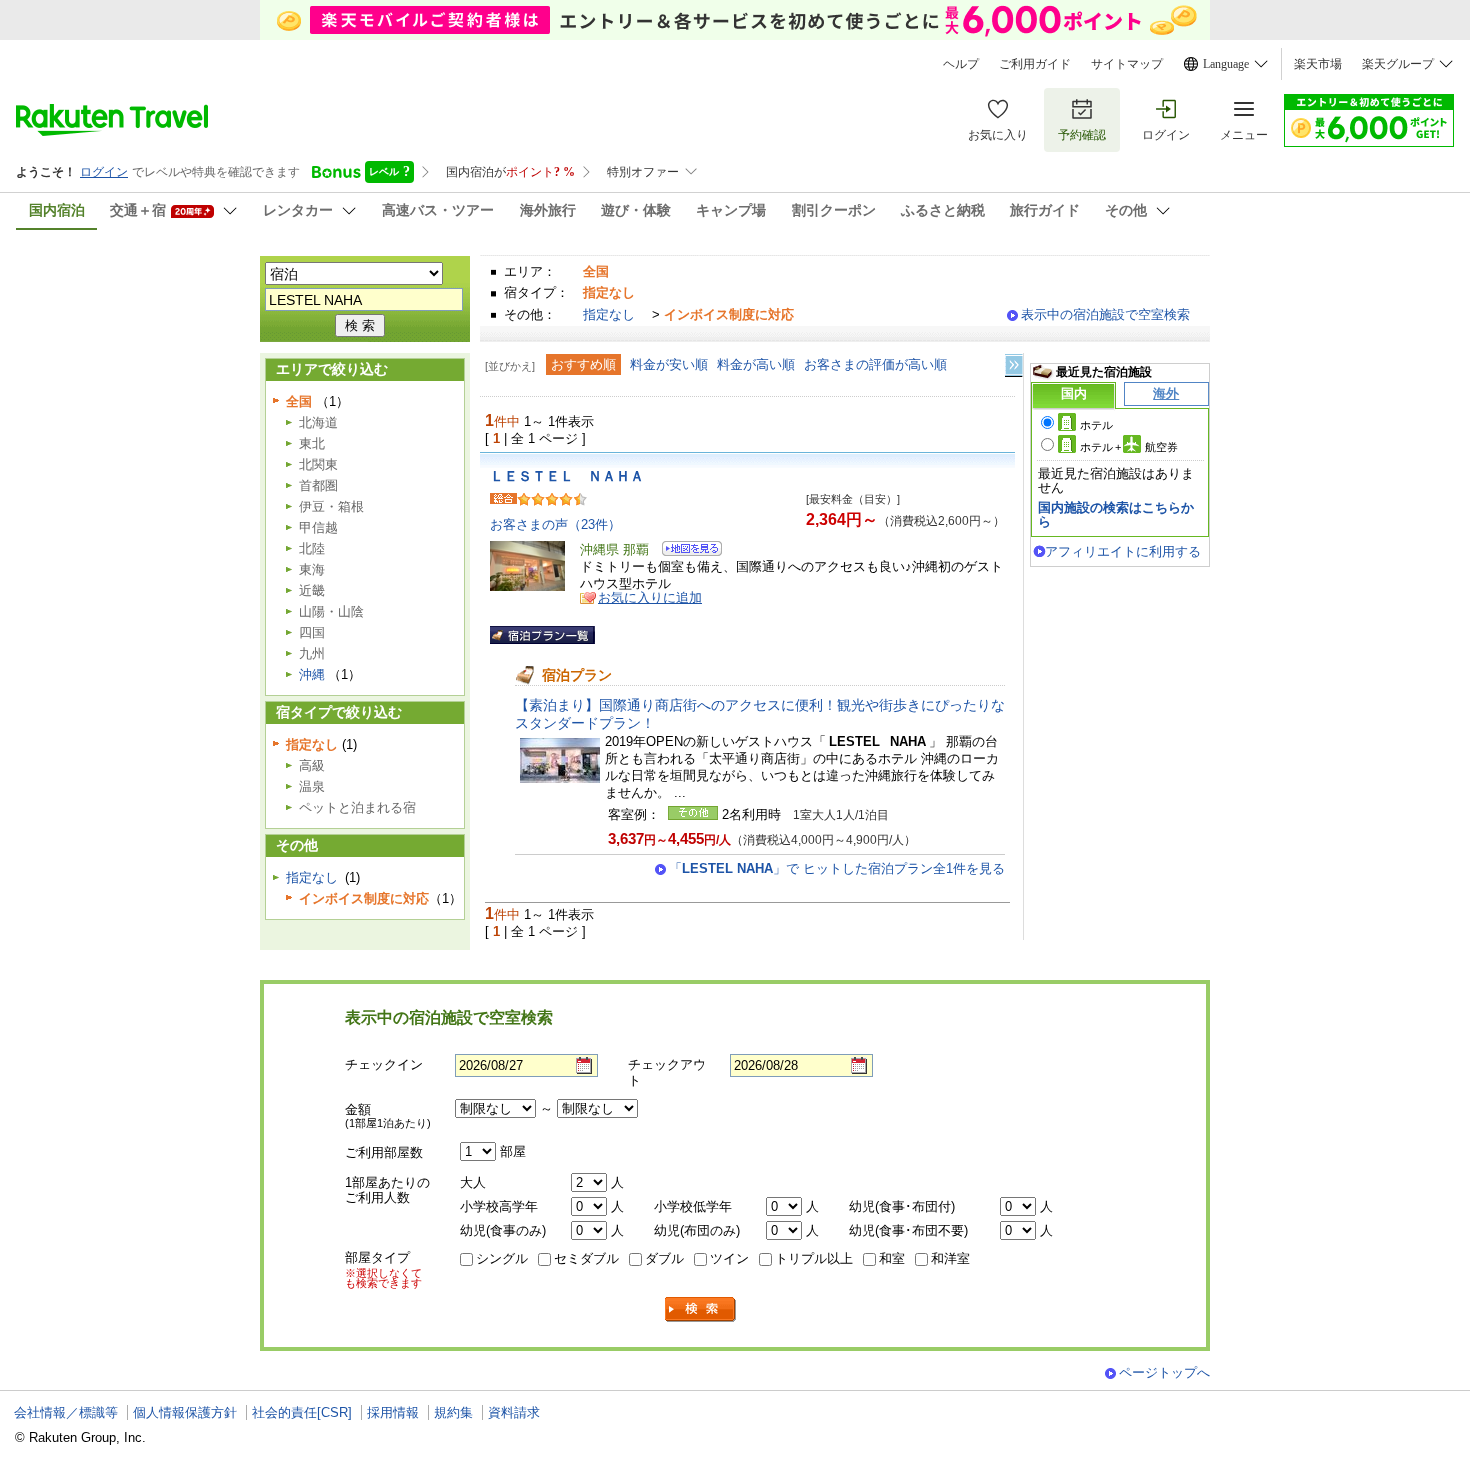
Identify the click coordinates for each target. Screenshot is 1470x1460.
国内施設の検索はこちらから (1116, 514)
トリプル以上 (814, 1258)
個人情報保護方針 (185, 1412)
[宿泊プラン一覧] (542, 635)
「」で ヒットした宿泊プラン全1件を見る (837, 868)
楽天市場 (1318, 64)
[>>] (1015, 365)
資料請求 (514, 1412)
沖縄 (312, 674)
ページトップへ (1164, 1372)
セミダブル (586, 1258)
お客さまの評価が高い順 (875, 364)
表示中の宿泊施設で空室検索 (1105, 314)
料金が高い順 (756, 364)
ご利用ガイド (1035, 64)
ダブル (664, 1258)
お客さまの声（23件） (555, 524)
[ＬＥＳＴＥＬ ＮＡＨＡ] (685, 551)
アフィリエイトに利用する (1123, 551)
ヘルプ (961, 64)
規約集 (453, 1412)
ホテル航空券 (1129, 447)
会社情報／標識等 (66, 1412)
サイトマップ (1127, 64)
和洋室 (950, 1258)
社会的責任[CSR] (302, 1412)
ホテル (1096, 425)
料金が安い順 (669, 364)
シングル (502, 1258)
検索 (701, 1309)
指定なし (609, 314)
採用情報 (393, 1412)
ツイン (729, 1258)
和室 (892, 1258)
